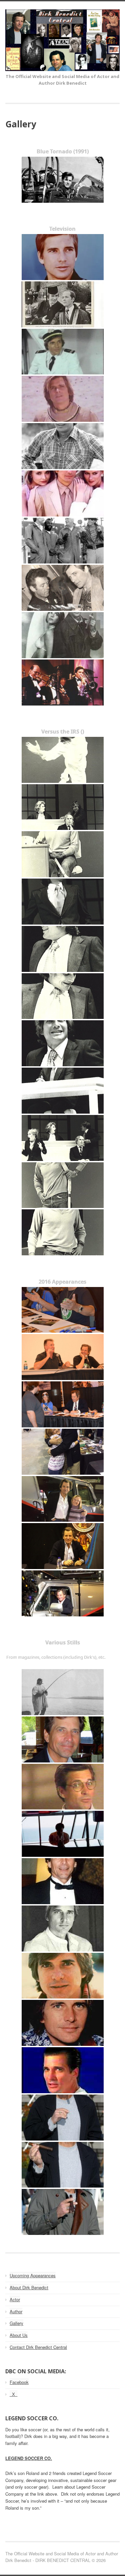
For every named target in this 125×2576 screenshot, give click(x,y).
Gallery (16, 2323)
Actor (15, 2299)
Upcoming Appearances (33, 2275)
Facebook (19, 2382)
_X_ (13, 2394)
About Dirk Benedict (29, 2287)
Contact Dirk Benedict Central (38, 2347)
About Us (19, 2335)
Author (16, 2311)
